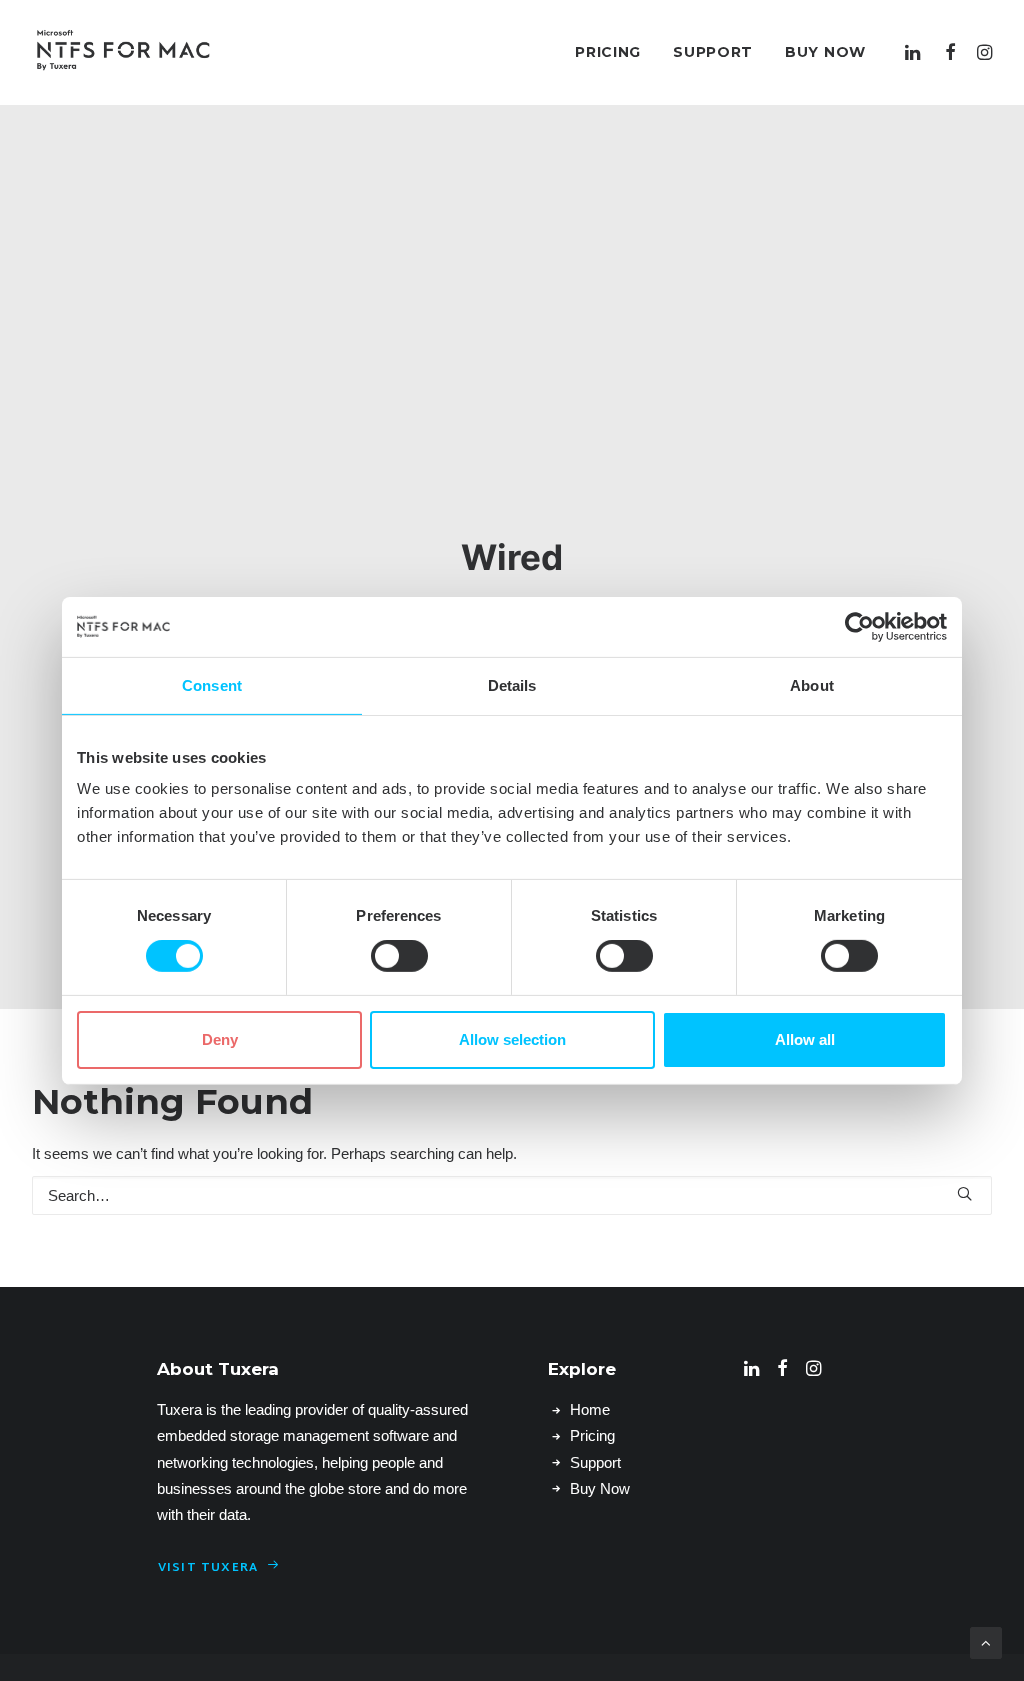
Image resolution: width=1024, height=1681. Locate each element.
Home (590, 1409)
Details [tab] (512, 684)
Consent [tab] (212, 684)
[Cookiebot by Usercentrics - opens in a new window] (859, 626)
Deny (220, 1039)
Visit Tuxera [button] (208, 1568)
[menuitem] (608, 52)
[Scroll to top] (986, 1641)
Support (713, 52)
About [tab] (812, 684)
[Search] (512, 1195)
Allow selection (512, 1039)
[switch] (399, 956)
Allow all (805, 1039)
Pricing (608, 52)
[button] (915, 52)
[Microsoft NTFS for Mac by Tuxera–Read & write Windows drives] (123, 52)
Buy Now (825, 52)
